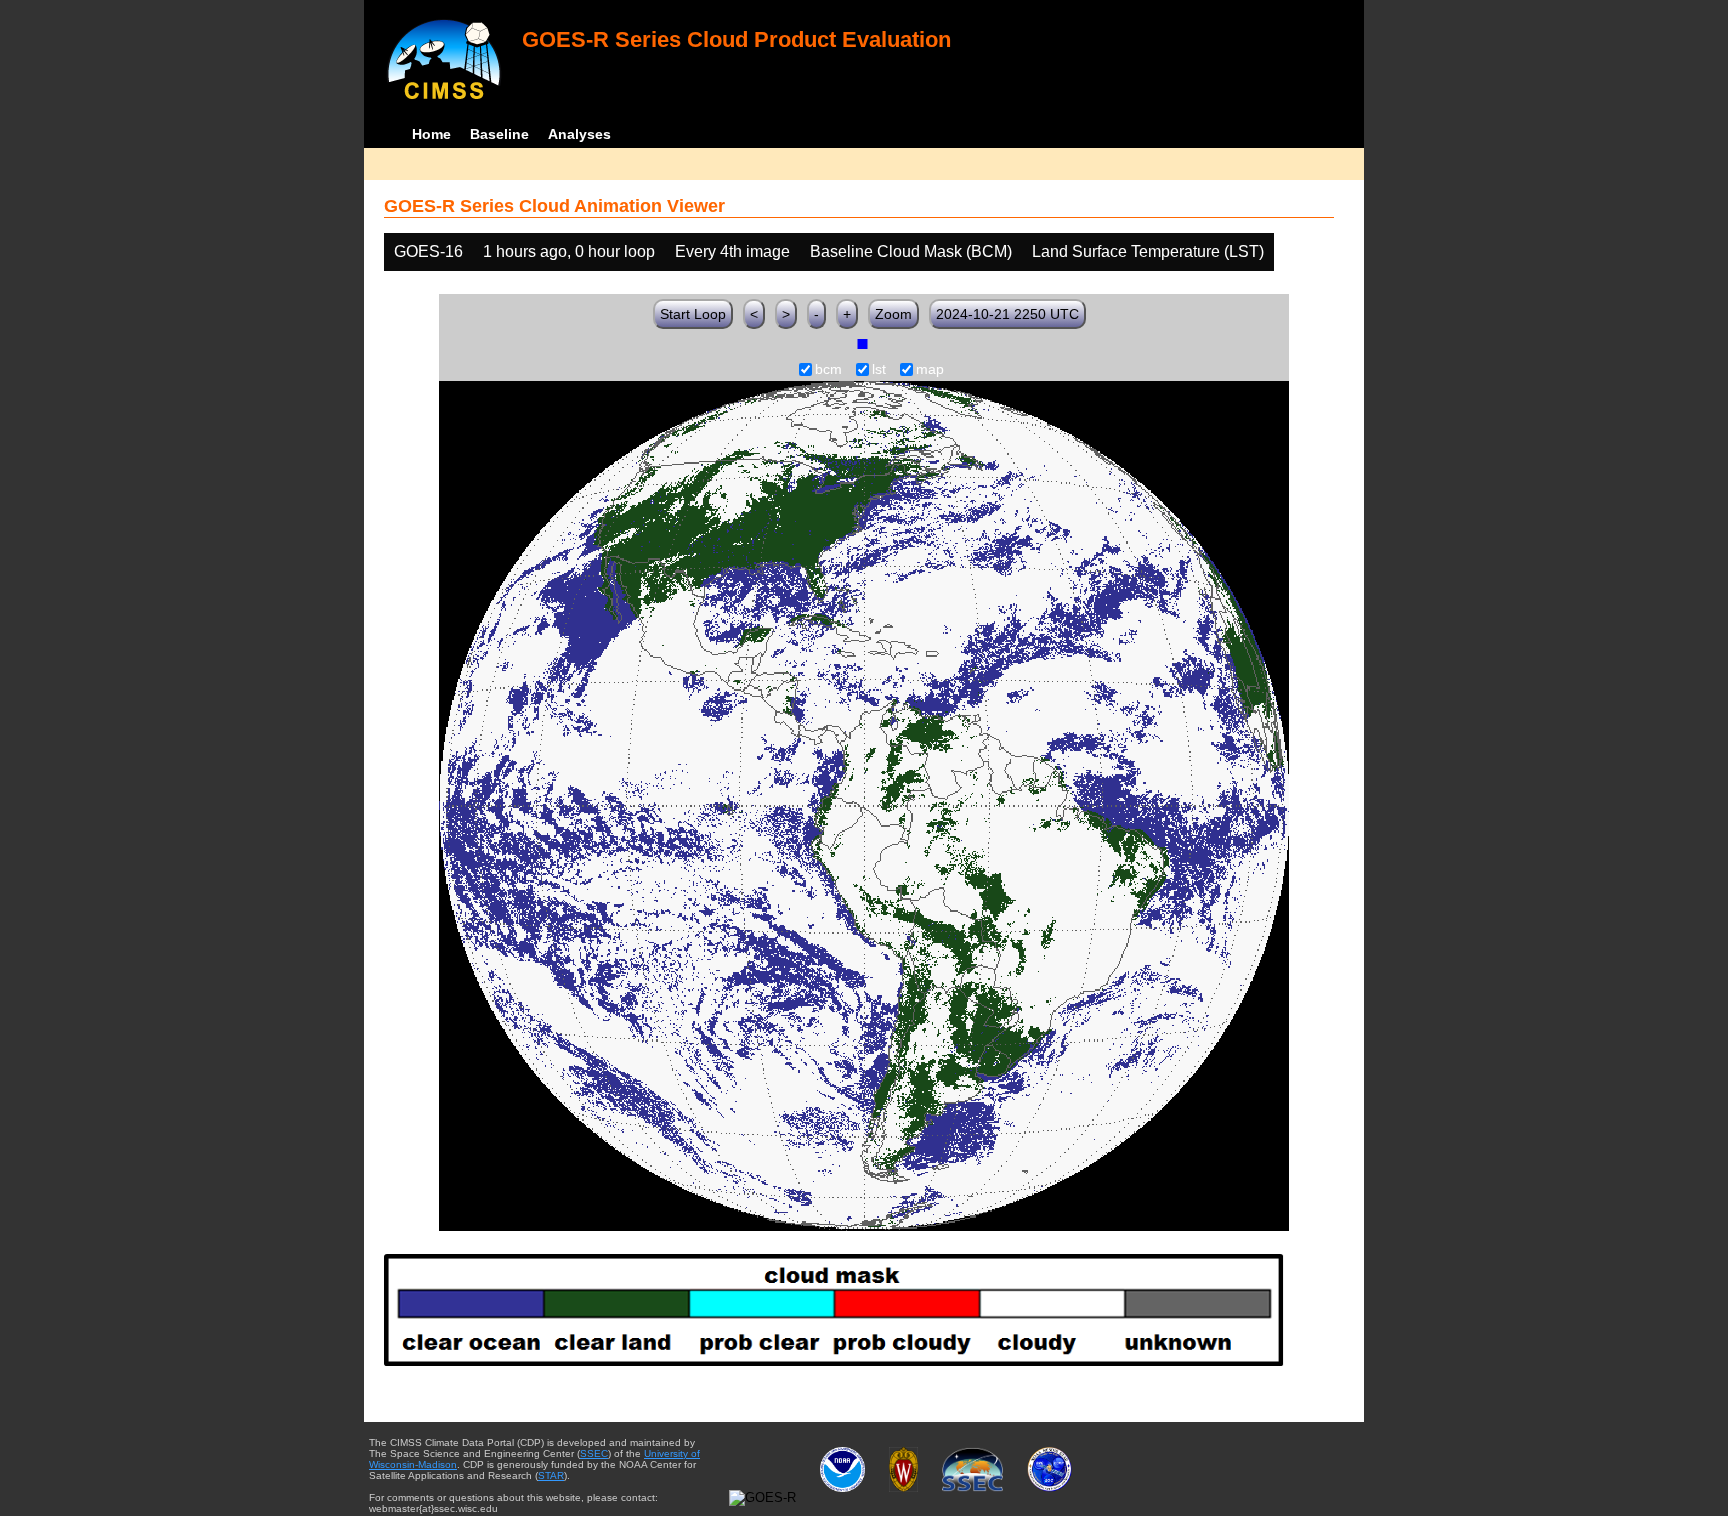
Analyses (579, 134)
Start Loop (693, 314)
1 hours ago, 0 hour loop (569, 251)
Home (431, 134)
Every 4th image (732, 251)
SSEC (594, 1453)
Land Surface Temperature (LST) (1148, 251)
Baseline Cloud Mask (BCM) (911, 251)
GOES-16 (428, 251)
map (930, 370)
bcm (828, 370)
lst (879, 370)
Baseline (499, 134)
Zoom (893, 314)
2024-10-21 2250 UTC (1007, 314)
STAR (551, 1475)
